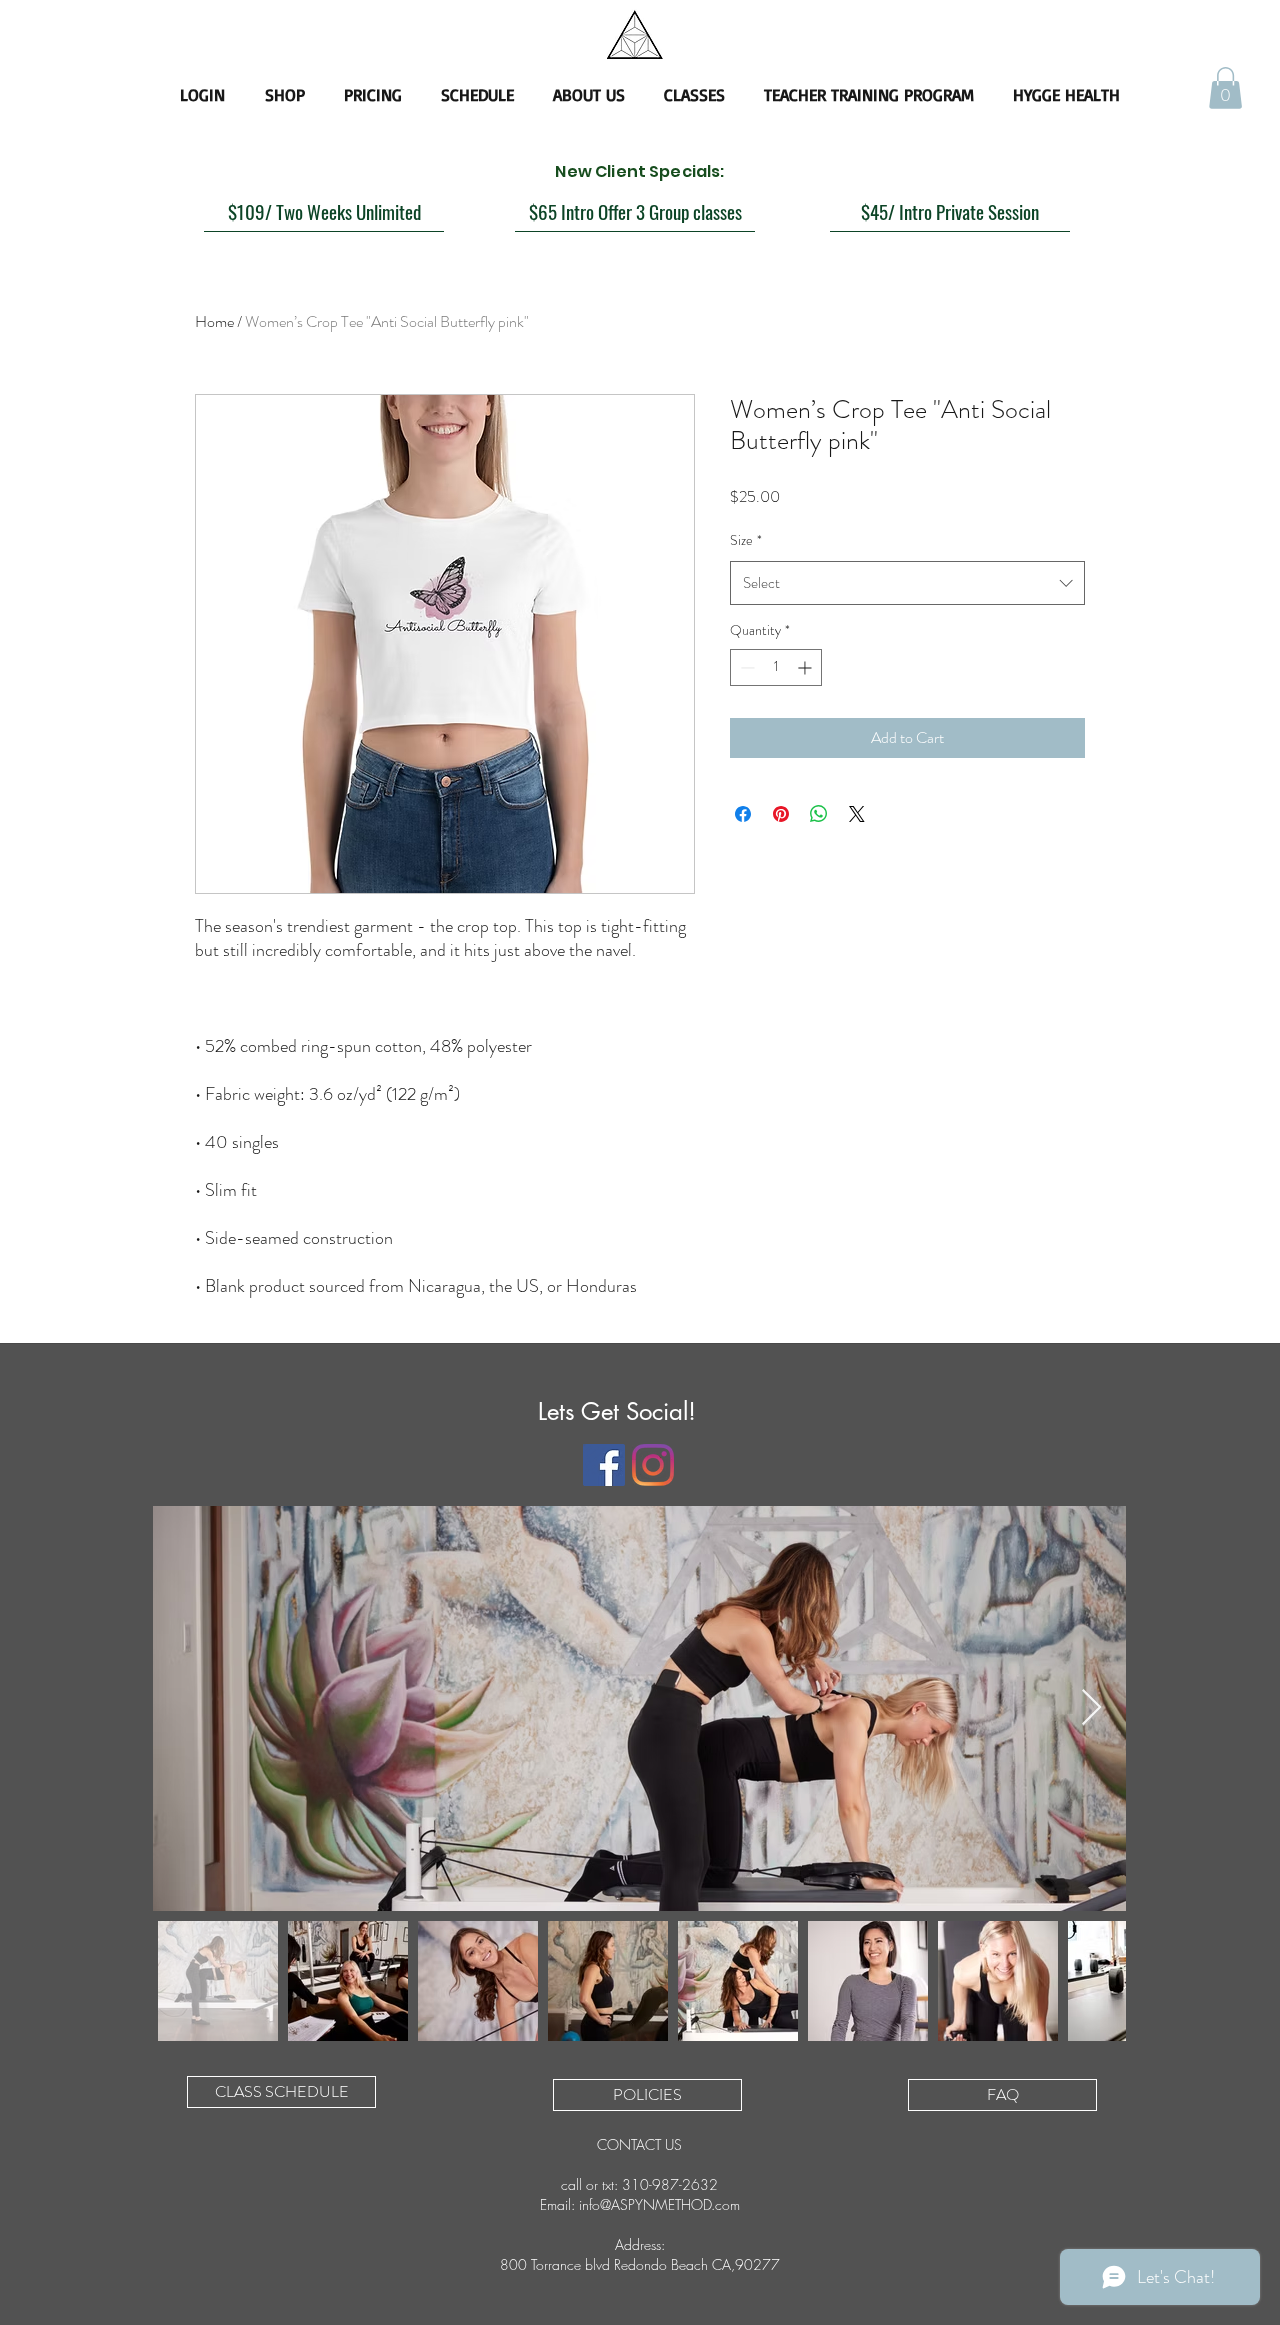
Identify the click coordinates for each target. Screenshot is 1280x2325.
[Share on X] (857, 814)
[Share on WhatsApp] (819, 814)
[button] (1225, 88)
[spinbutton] (776, 667)
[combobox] (907, 583)
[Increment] (806, 667)
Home (214, 321)
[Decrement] (745, 667)
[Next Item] (1091, 1708)
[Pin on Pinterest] (781, 814)
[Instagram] (653, 1465)
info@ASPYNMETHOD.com (659, 2204)
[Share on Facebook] (743, 814)
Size (746, 540)
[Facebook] (604, 1465)
